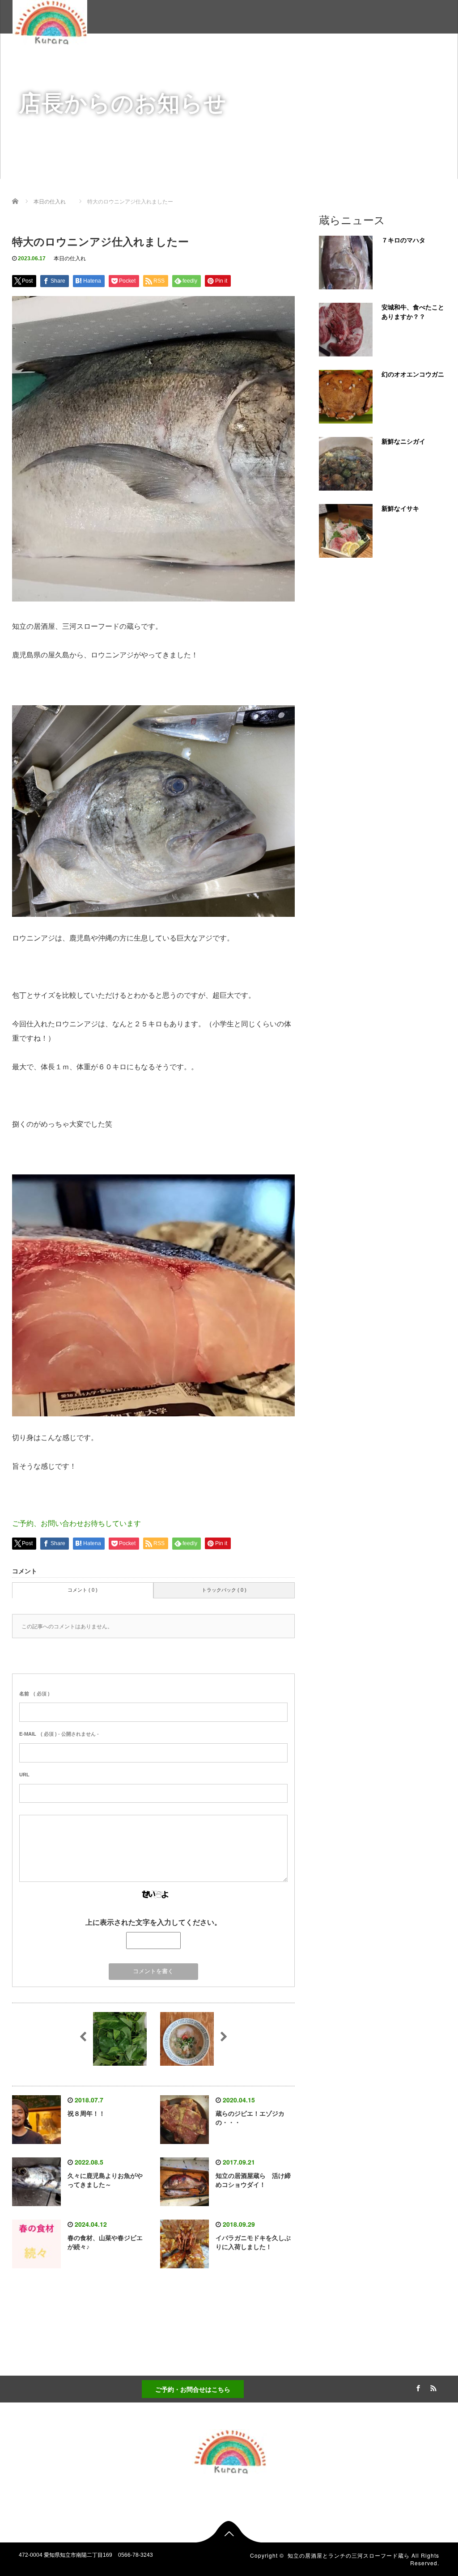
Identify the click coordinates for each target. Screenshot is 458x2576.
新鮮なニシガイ (403, 441)
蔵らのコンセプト (154, 61)
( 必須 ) (34, 1694)
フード (249, 61)
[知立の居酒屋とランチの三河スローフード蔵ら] (50, 21)
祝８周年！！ (86, 2114)
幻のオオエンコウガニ (413, 374)
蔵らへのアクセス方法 (344, 61)
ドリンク (209, 61)
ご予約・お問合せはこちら (193, 2389)
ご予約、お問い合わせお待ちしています (76, 1523)
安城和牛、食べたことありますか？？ (413, 312)
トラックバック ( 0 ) (224, 1590)
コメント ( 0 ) (83, 1590)
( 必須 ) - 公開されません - (59, 1734)
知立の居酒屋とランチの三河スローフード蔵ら (349, 2555)
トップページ (92, 61)
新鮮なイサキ (400, 508)
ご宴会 (286, 61)
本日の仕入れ (70, 258)
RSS (433, 2387)
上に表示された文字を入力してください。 (153, 1922)
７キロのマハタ (403, 240)
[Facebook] (417, 2387)
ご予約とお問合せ (419, 61)
